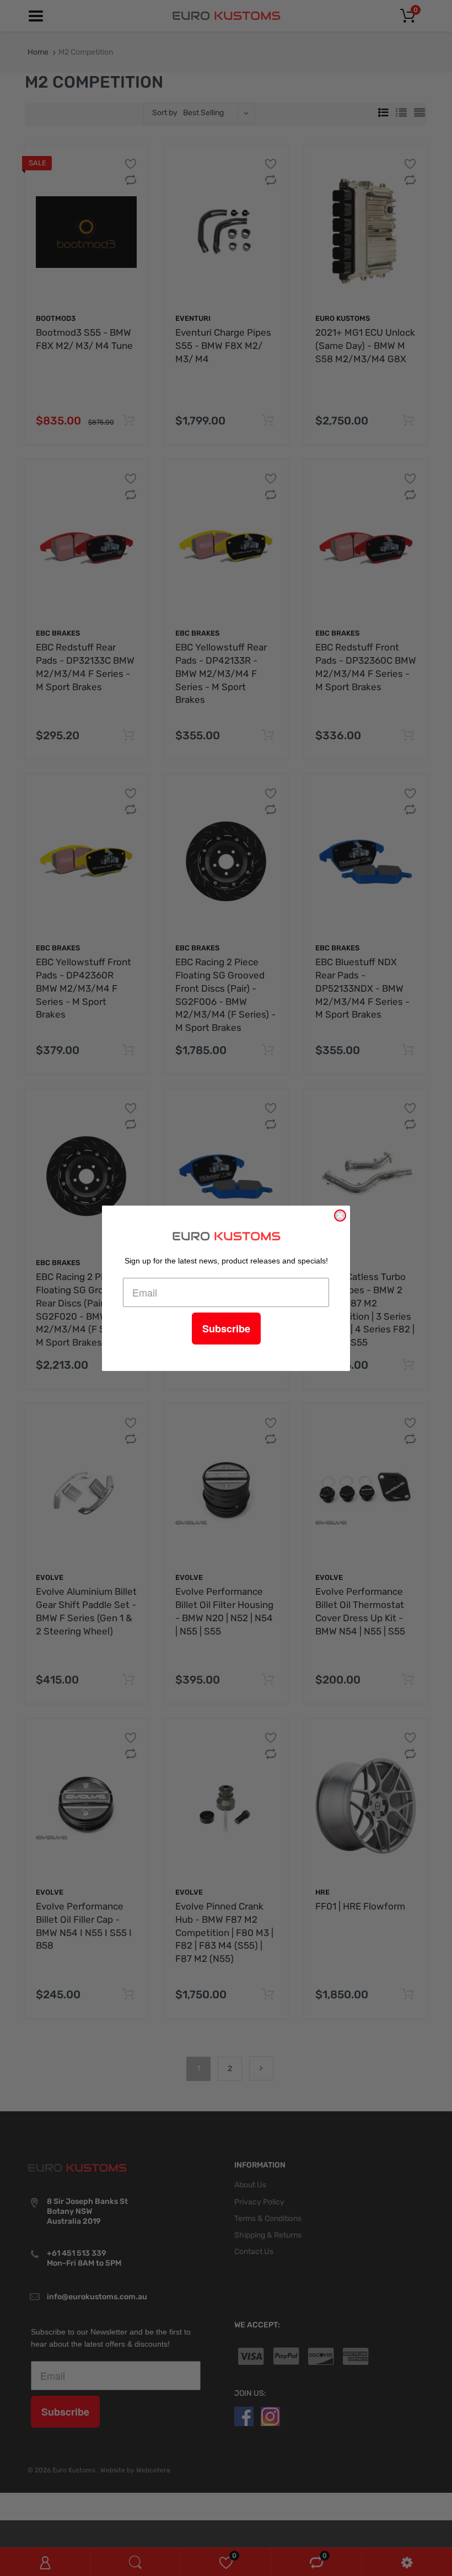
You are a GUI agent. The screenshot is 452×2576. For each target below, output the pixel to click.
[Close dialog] (340, 1216)
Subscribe (226, 1329)
